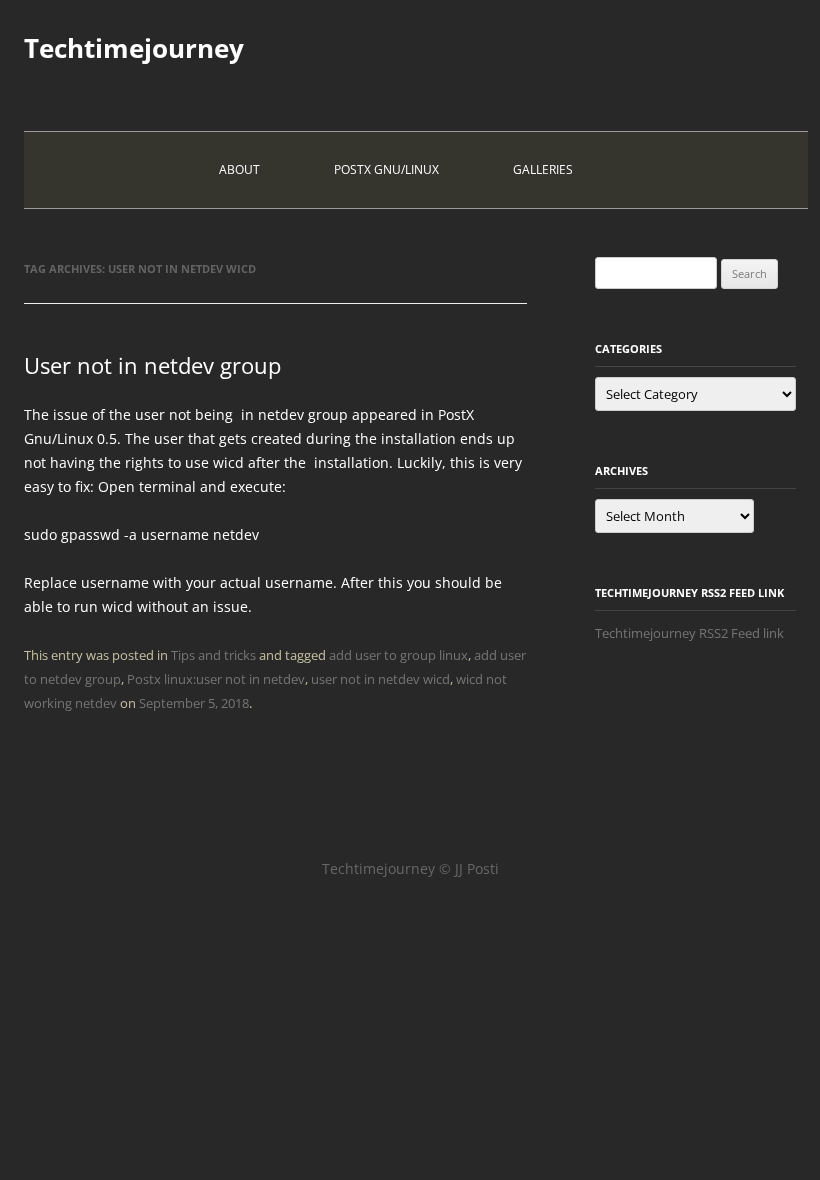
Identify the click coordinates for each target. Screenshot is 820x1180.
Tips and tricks (213, 655)
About (239, 169)
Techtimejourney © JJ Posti (410, 868)
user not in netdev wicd (380, 679)
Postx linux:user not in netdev (216, 679)
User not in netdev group (152, 365)
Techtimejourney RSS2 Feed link (689, 633)
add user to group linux (398, 655)
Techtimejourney (134, 48)
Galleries (543, 169)
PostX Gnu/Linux (386, 169)
